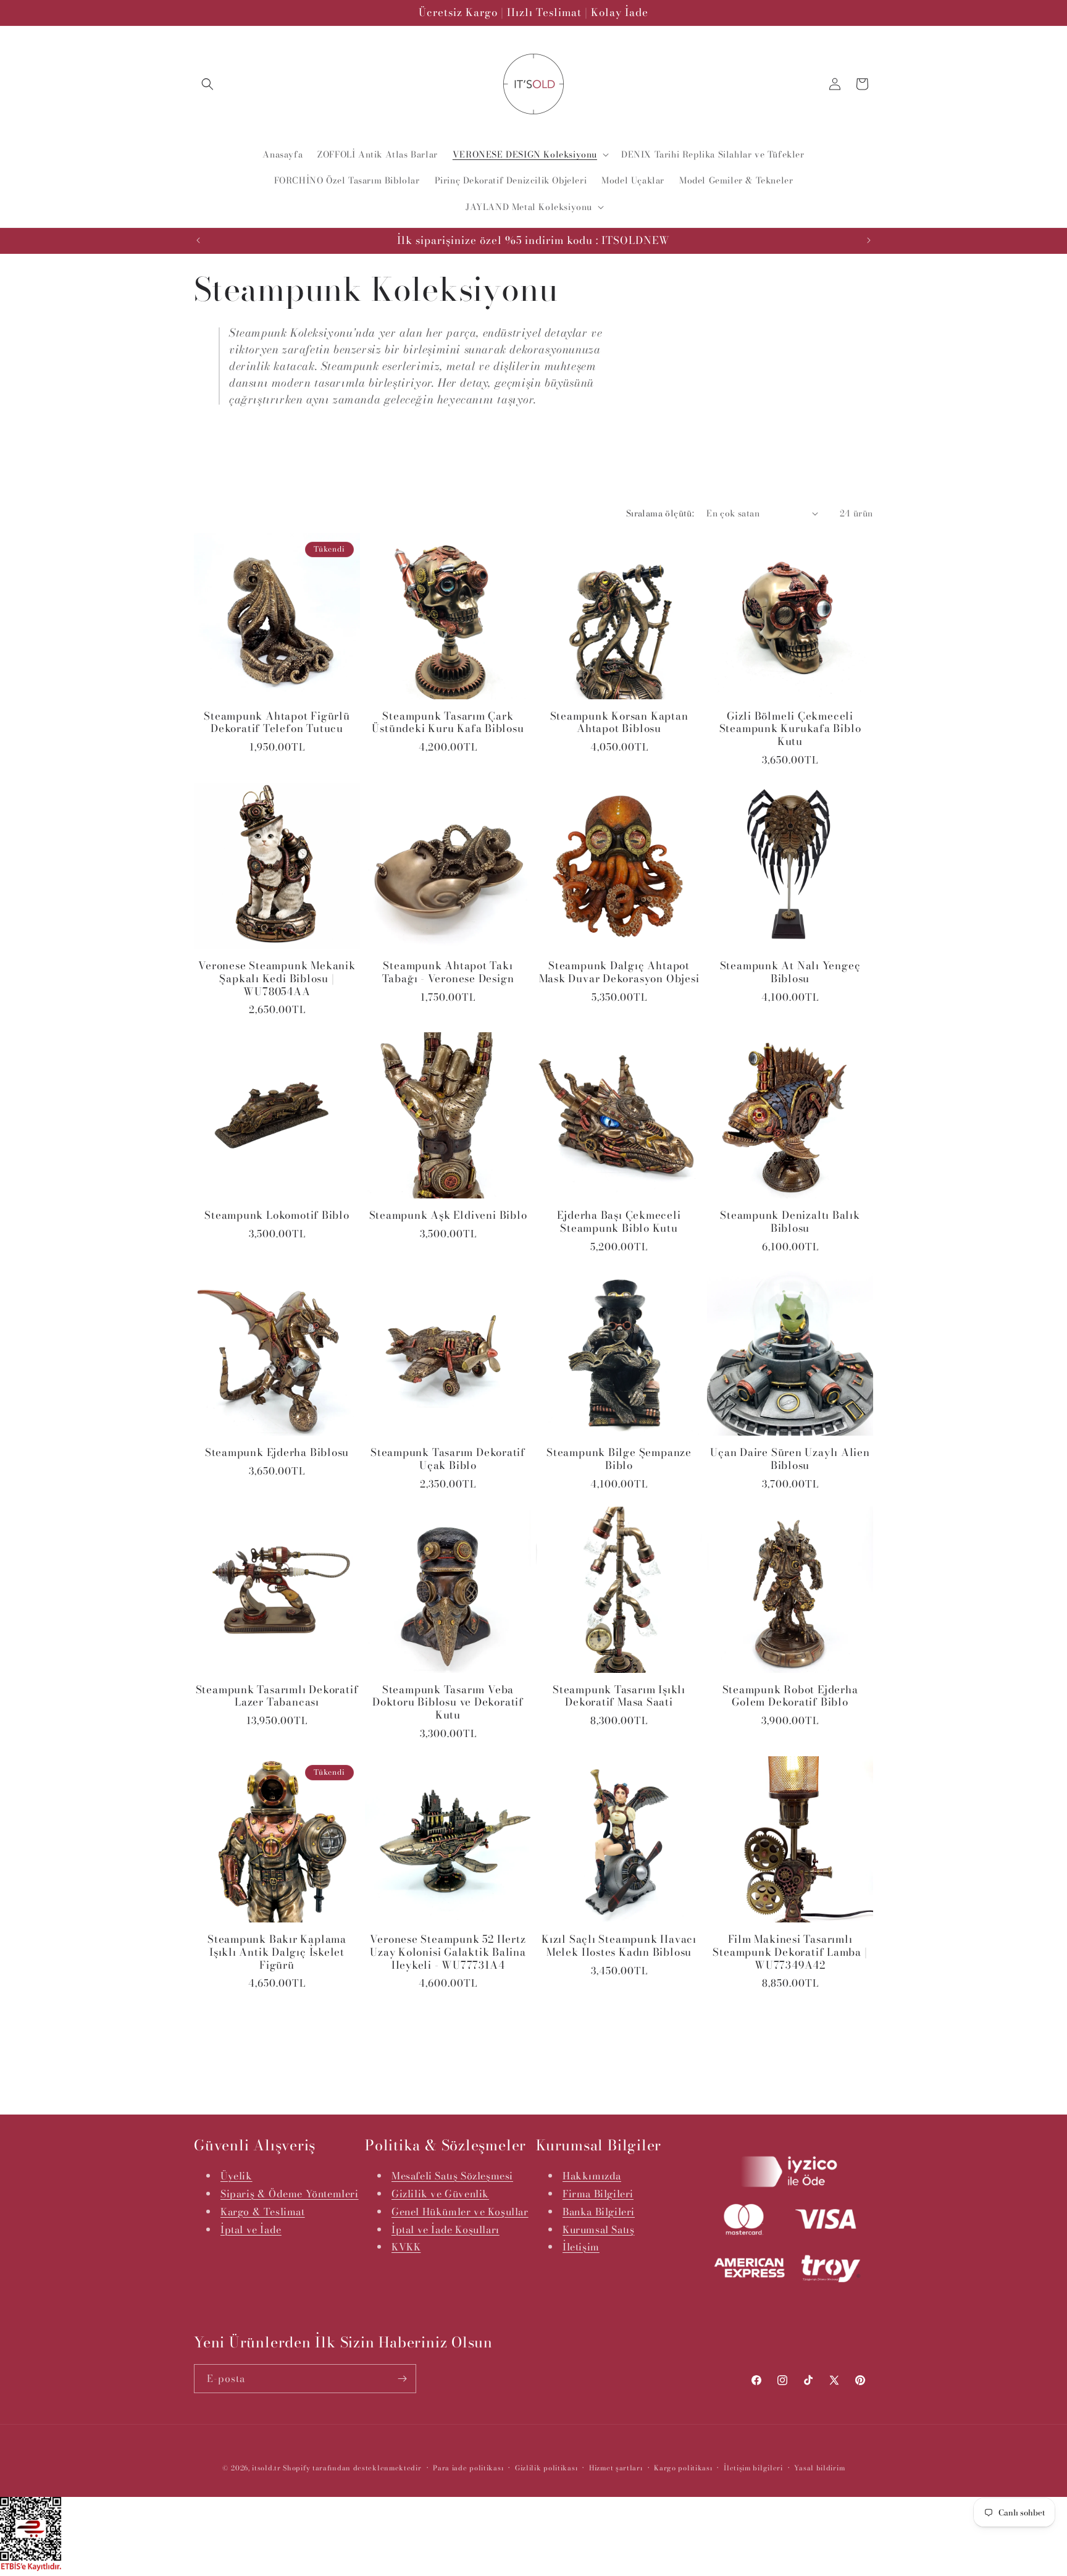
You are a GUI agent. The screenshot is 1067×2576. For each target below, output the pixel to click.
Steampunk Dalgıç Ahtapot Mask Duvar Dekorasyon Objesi (619, 972)
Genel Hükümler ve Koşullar (460, 2212)
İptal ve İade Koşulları (446, 2229)
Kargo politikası (683, 2468)
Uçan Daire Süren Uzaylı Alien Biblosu (790, 1459)
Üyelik (236, 2176)
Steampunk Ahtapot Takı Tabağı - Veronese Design (448, 972)
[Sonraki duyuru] (869, 240)
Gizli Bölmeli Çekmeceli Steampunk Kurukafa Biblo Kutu (790, 729)
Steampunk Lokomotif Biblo (277, 1215)
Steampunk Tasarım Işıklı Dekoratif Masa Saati (619, 1696)
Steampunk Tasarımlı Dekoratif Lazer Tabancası (277, 1696)
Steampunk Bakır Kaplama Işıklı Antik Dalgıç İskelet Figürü (277, 1952)
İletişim (581, 2247)
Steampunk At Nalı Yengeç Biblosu (790, 972)
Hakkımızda (592, 2176)
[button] (207, 84)
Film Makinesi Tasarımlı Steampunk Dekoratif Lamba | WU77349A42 (790, 1952)
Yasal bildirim (819, 2468)
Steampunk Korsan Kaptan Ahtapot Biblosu (619, 723)
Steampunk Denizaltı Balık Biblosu (790, 1222)
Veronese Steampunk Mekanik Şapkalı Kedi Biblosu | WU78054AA (277, 979)
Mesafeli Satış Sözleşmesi (452, 2176)
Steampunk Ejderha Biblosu (277, 1453)
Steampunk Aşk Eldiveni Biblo (448, 1215)
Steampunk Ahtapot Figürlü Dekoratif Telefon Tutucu (277, 723)
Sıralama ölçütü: (660, 513)
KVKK (406, 2247)
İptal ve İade (251, 2229)
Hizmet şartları (616, 2468)
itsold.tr (266, 2468)
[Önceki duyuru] (198, 240)
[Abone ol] (402, 2379)
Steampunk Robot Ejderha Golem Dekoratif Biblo (790, 1696)
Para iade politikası (468, 2468)
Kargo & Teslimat (263, 2212)
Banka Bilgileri (599, 2212)
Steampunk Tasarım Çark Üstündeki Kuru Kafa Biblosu (448, 723)
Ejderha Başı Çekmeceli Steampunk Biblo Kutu (619, 1222)
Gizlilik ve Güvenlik (440, 2194)
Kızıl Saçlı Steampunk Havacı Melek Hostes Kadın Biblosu (619, 1946)
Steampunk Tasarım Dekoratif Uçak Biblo (448, 1459)
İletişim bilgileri (753, 2468)
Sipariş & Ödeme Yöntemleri (290, 2194)
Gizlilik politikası (546, 2468)
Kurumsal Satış (598, 2229)
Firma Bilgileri (598, 2194)
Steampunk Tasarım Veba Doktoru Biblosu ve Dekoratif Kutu (448, 1703)
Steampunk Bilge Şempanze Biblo (619, 1459)
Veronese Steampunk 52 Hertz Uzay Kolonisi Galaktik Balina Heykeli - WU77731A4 (448, 1952)
